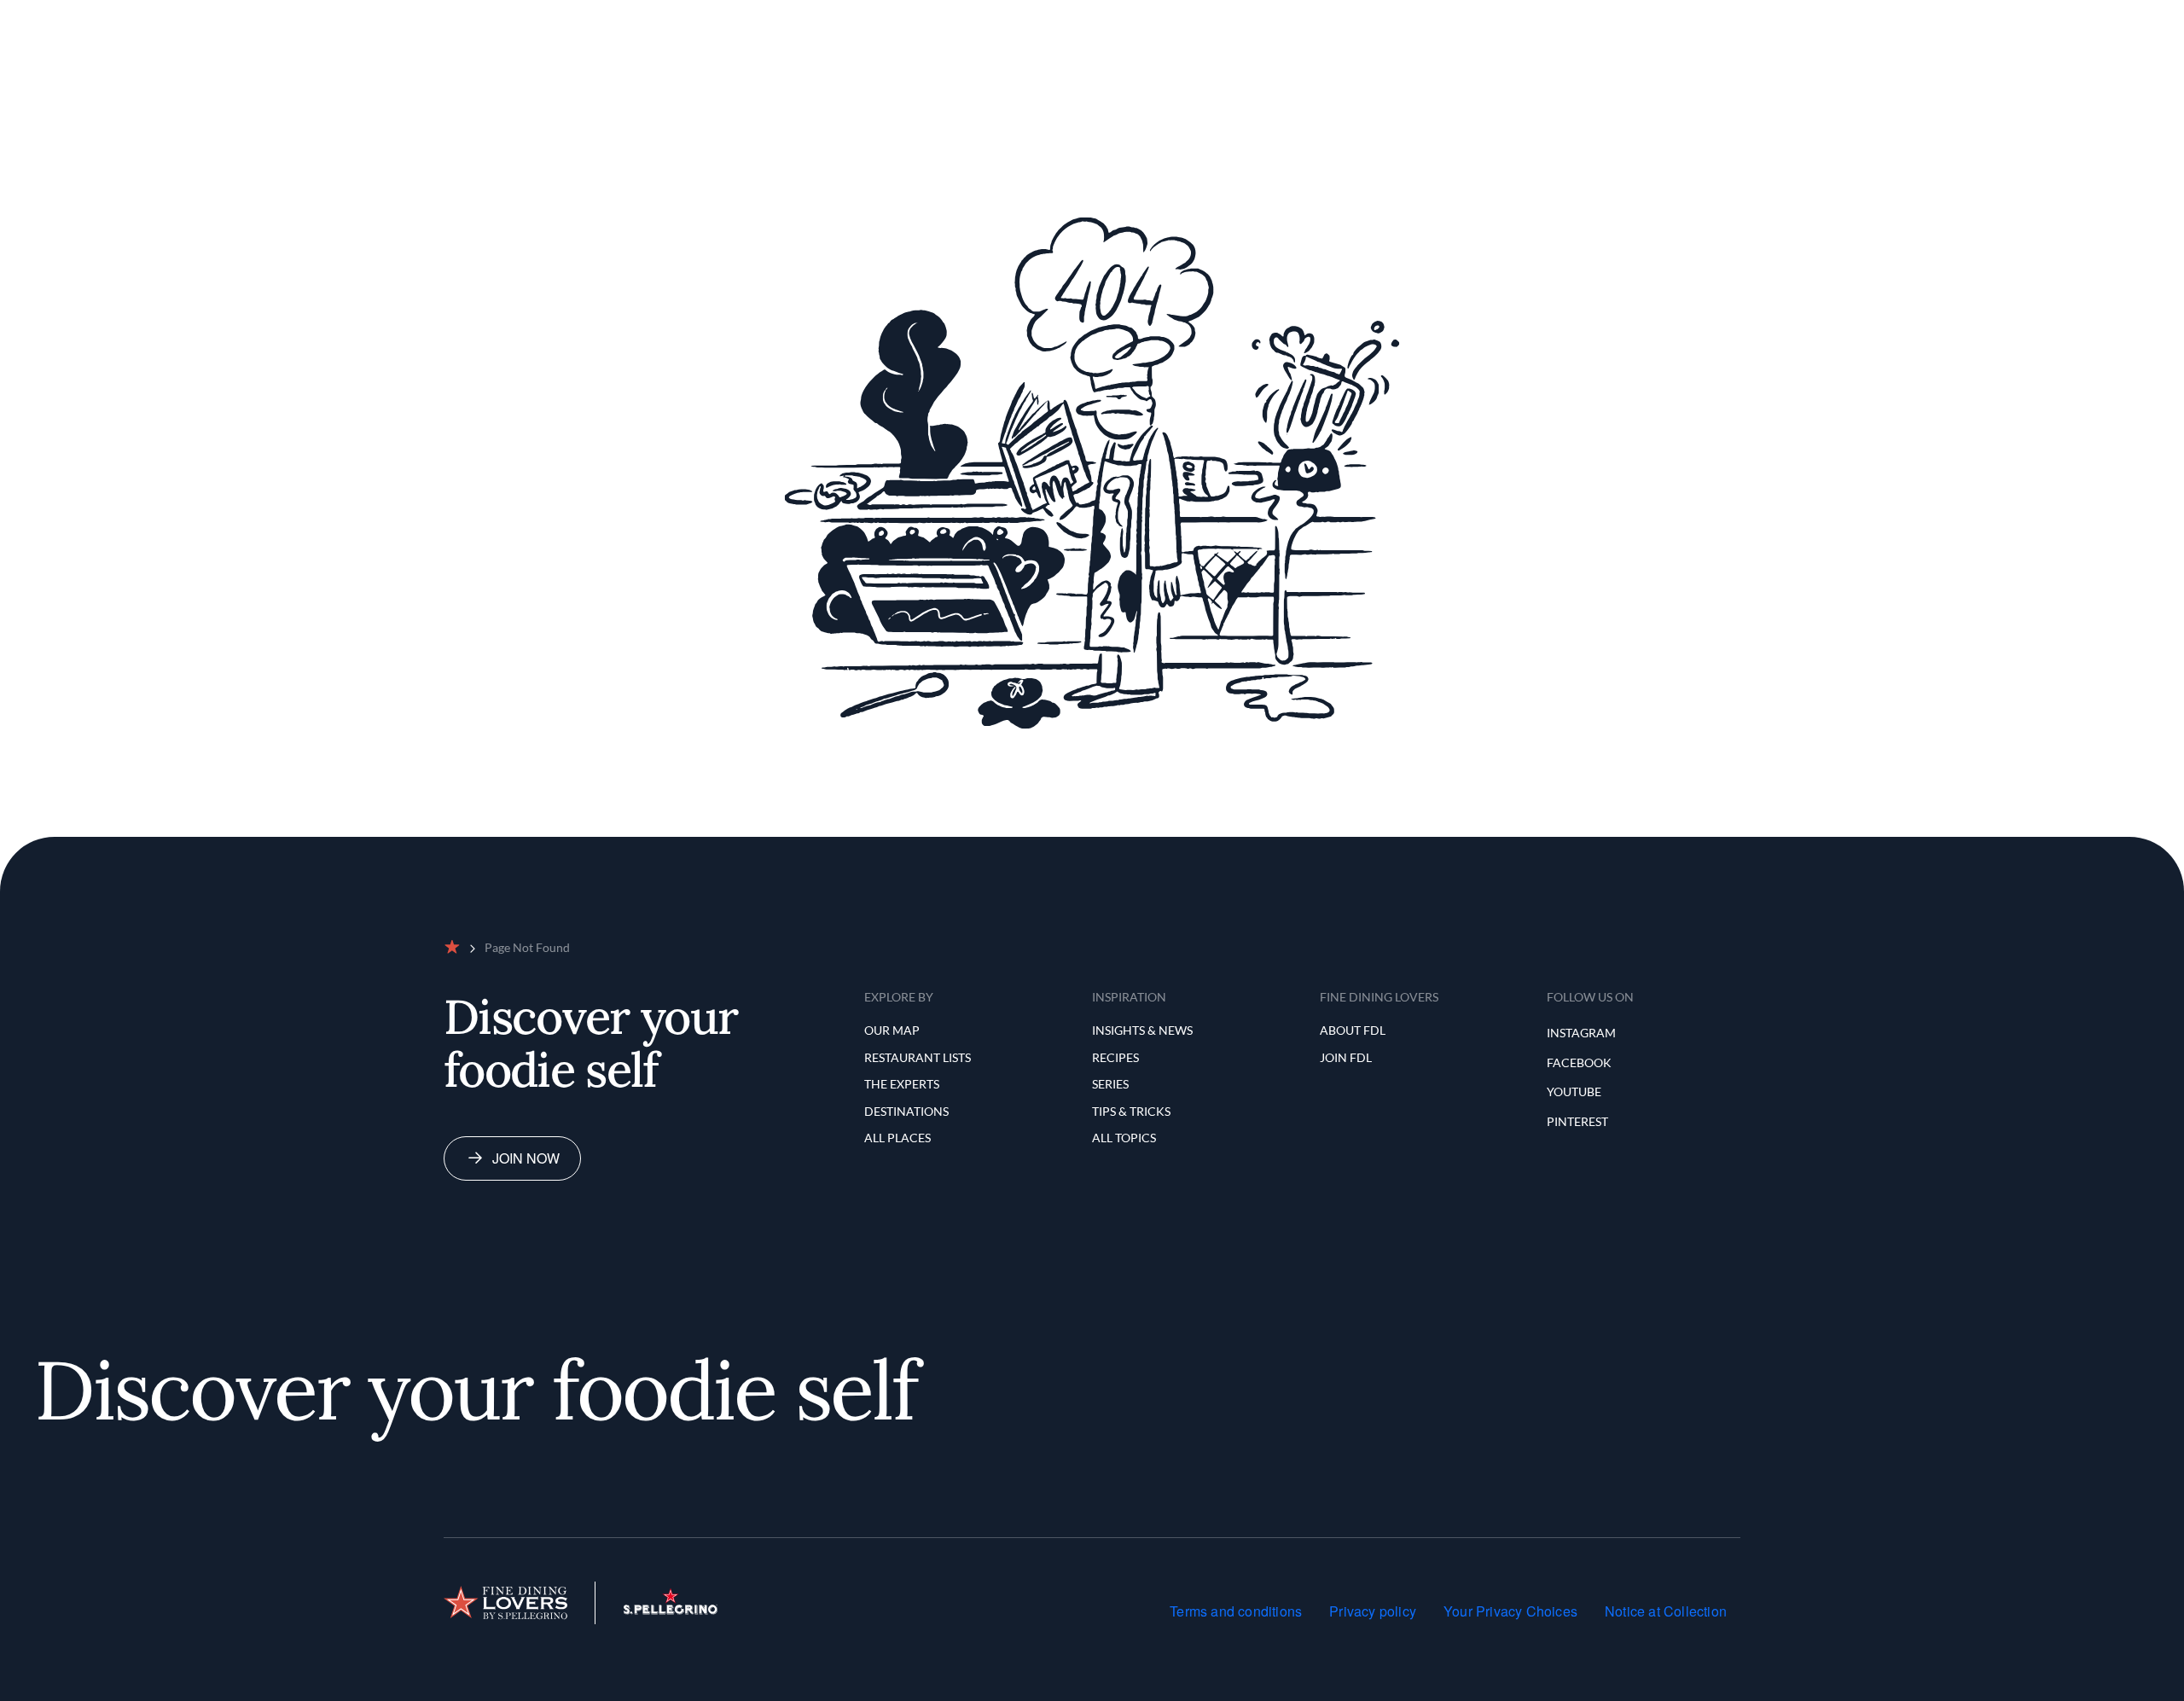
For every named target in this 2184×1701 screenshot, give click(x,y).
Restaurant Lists (1051, 20)
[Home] (505, 1603)
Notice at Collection (1666, 1611)
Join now (526, 1158)
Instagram (1581, 1033)
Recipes (1115, 1057)
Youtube (1574, 1091)
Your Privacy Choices (1510, 1611)
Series (1110, 1084)
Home (893, 20)
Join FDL (1346, 1057)
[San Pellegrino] (671, 1609)
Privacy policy (1373, 1611)
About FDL (1353, 1030)
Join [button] (2094, 20)
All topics (1124, 1138)
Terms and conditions (1236, 1611)
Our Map (954, 20)
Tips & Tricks (1131, 1111)
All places (897, 1138)
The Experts (1157, 20)
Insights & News (1142, 1030)
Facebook (1579, 1062)
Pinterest (1577, 1121)
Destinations (906, 1111)
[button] (2029, 20)
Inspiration (1247, 20)
